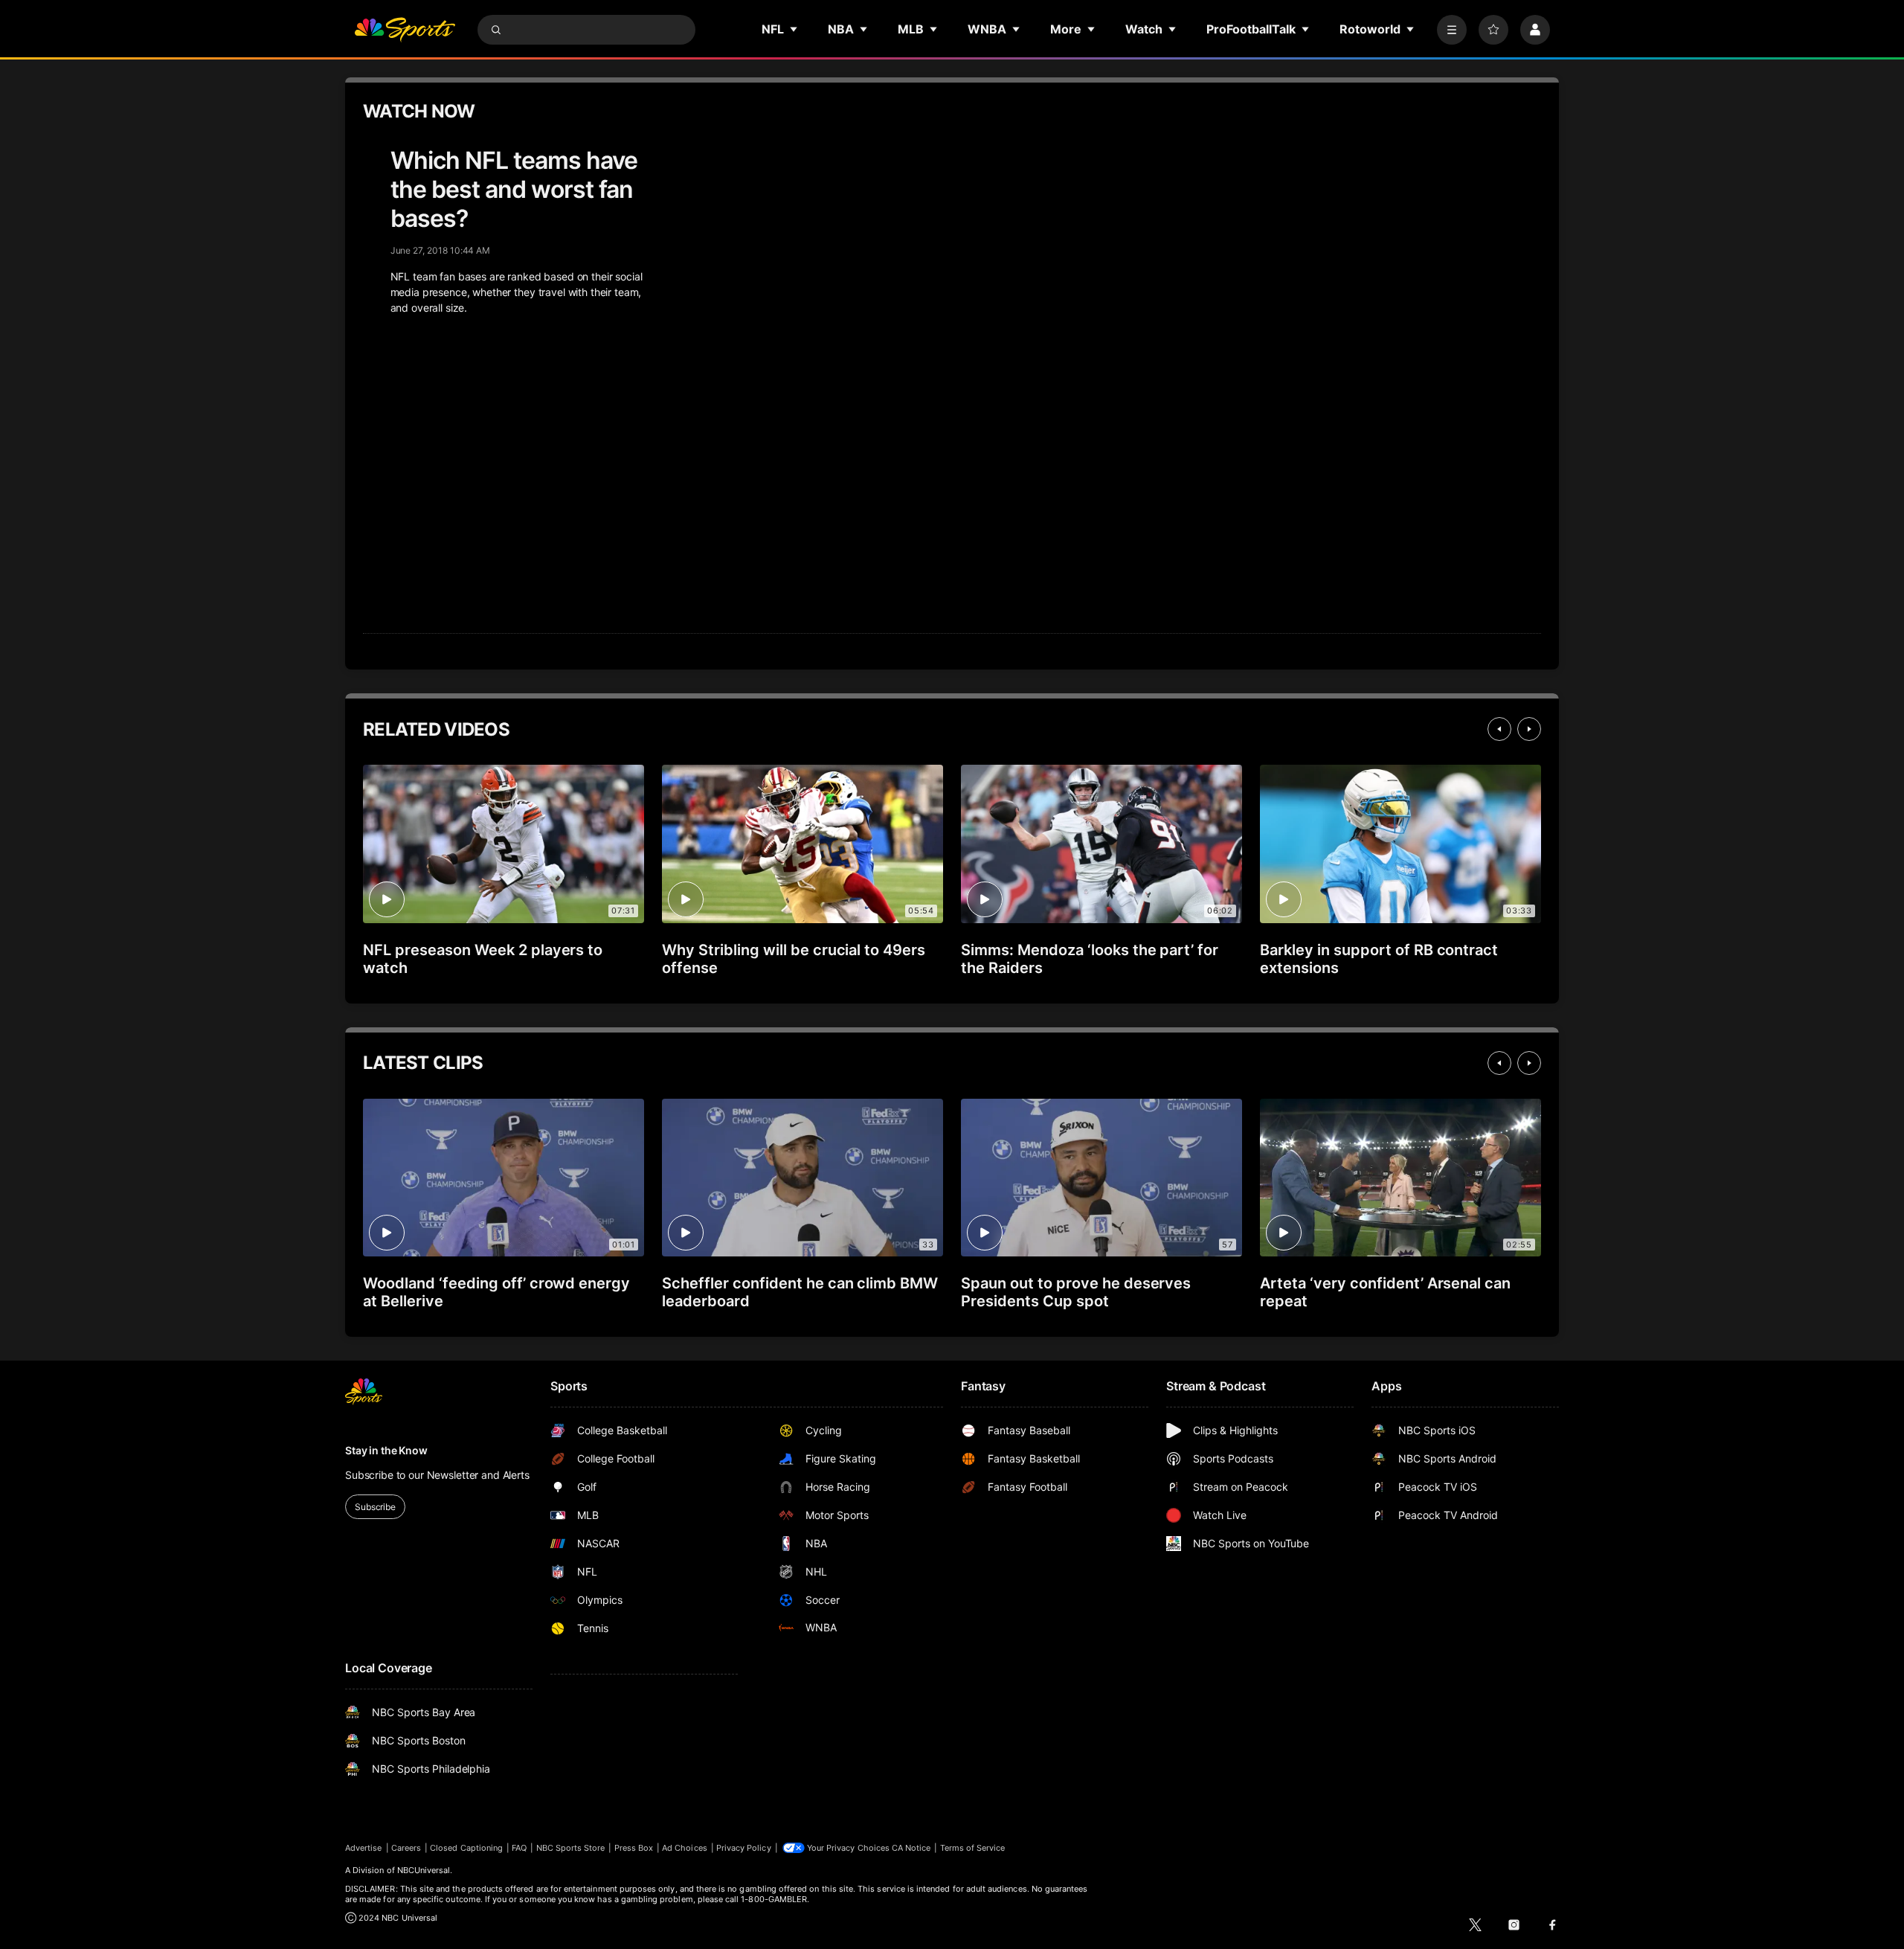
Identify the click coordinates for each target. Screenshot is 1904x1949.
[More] (1452, 30)
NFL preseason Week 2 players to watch (483, 959)
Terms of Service (973, 1848)
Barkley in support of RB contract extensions (1379, 959)
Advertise (364, 1848)
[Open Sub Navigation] (794, 29)
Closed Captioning (466, 1848)
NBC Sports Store (571, 1848)
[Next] (1529, 729)
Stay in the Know (386, 1450)
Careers (406, 1848)
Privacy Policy (744, 1848)
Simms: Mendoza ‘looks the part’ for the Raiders (1090, 959)
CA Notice (911, 1848)
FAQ (519, 1848)
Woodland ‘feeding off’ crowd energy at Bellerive (496, 1292)
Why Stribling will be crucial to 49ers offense (794, 959)
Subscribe (375, 1507)
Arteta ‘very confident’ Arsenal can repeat (1385, 1292)
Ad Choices (685, 1848)
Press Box (634, 1848)
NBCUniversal (424, 1870)
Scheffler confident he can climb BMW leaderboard (800, 1292)
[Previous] (1499, 729)
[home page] (405, 30)
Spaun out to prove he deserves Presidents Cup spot (1076, 1292)
